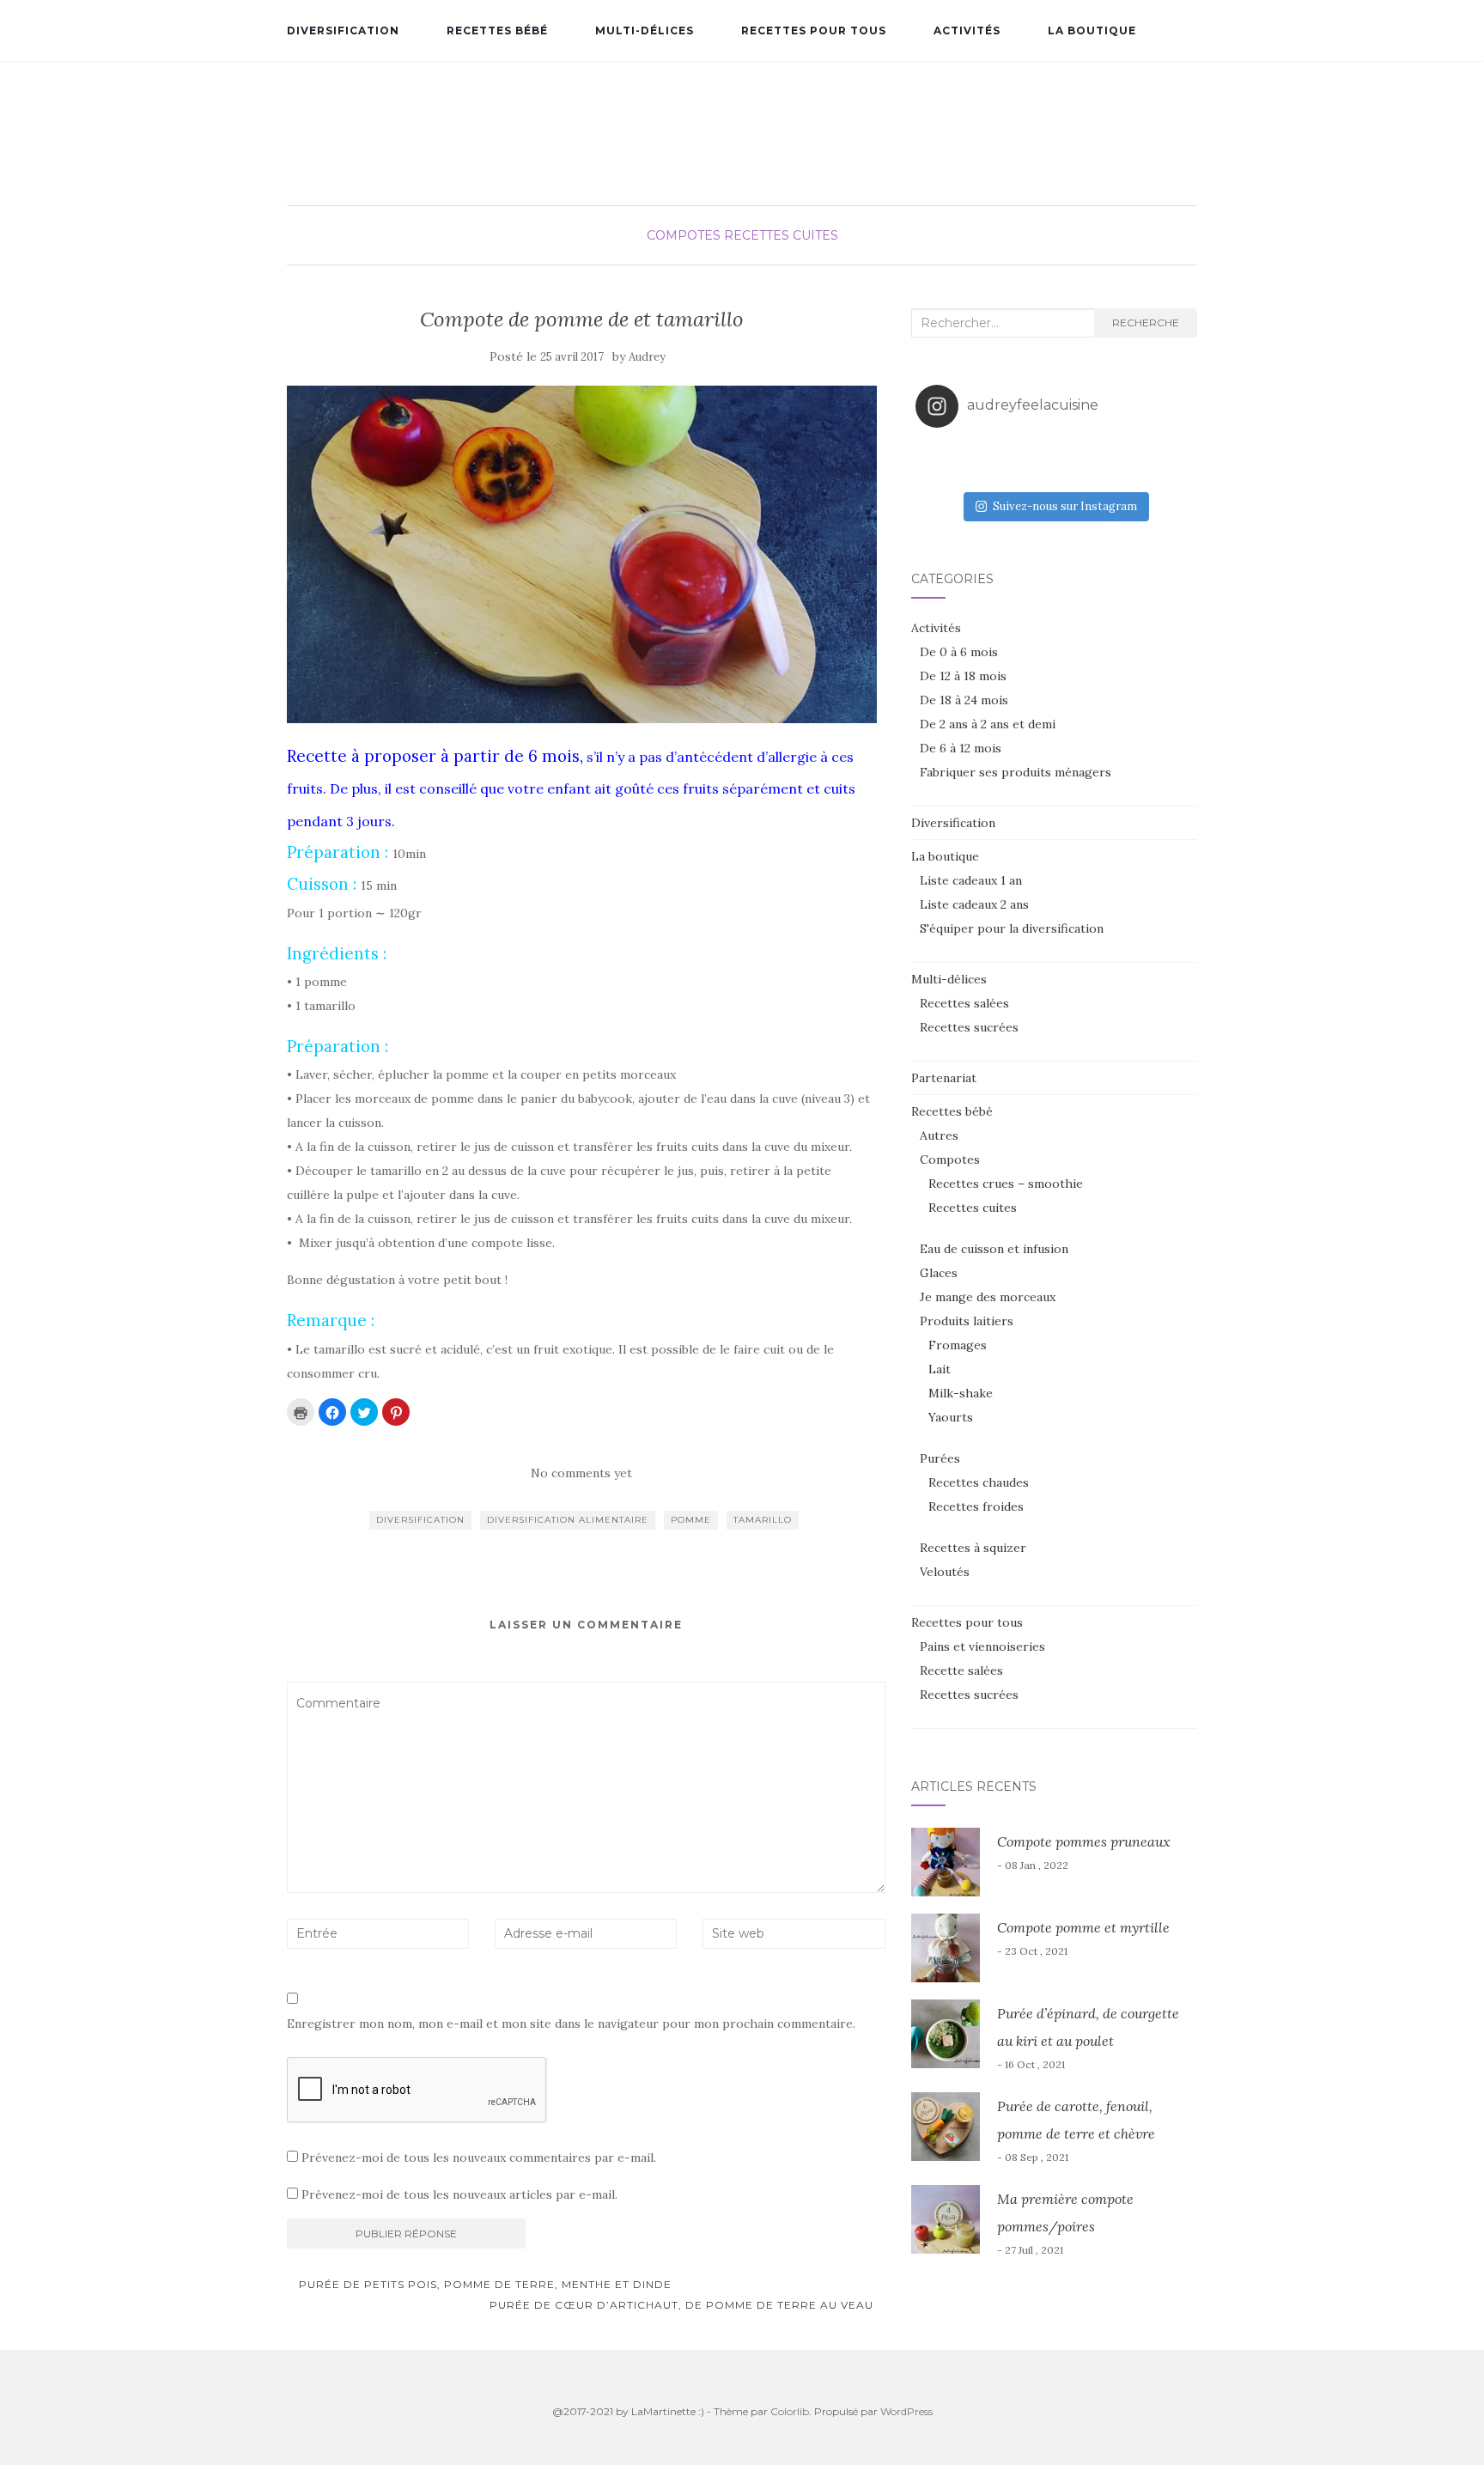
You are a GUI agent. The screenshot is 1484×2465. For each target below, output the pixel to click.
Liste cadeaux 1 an (971, 880)
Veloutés (945, 1572)
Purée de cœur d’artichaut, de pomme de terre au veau (683, 2305)
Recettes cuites (781, 235)
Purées (940, 1458)
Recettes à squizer (973, 1548)
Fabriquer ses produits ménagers (1016, 772)
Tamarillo (763, 1520)
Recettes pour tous (814, 30)
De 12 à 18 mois (963, 676)
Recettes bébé (497, 30)
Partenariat (944, 1078)
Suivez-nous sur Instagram (1065, 506)
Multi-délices (645, 30)
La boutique (1092, 30)
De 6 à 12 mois (961, 748)
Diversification (343, 30)
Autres (939, 1135)
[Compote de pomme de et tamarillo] (582, 554)
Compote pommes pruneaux (1084, 1841)
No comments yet (581, 1473)
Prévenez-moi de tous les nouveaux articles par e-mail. (459, 2194)
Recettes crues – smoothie (1006, 1184)
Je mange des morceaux (988, 1297)
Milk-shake (961, 1393)
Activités (967, 30)
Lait (940, 1369)
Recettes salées (964, 1003)
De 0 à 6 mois (959, 652)
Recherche (1146, 323)
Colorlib (790, 2411)
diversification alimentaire (568, 1520)
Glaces (939, 1273)
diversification (420, 1520)
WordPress (906, 2411)
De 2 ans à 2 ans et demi (988, 724)
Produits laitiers (967, 1321)
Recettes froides (976, 1506)
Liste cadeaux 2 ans (974, 904)
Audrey (647, 357)
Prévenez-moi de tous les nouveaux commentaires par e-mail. (479, 2158)
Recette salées (961, 1671)
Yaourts (951, 1417)
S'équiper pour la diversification (1012, 928)
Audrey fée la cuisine (742, 117)
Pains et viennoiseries (982, 1646)
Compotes (684, 235)
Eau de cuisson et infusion (994, 1249)
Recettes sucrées (969, 1027)
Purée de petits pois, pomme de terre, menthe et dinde (484, 2284)
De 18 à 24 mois (964, 700)
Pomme (691, 1520)
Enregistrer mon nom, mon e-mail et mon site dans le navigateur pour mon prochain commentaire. (571, 2024)
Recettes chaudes (979, 1482)
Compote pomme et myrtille (1083, 1927)
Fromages (958, 1345)
